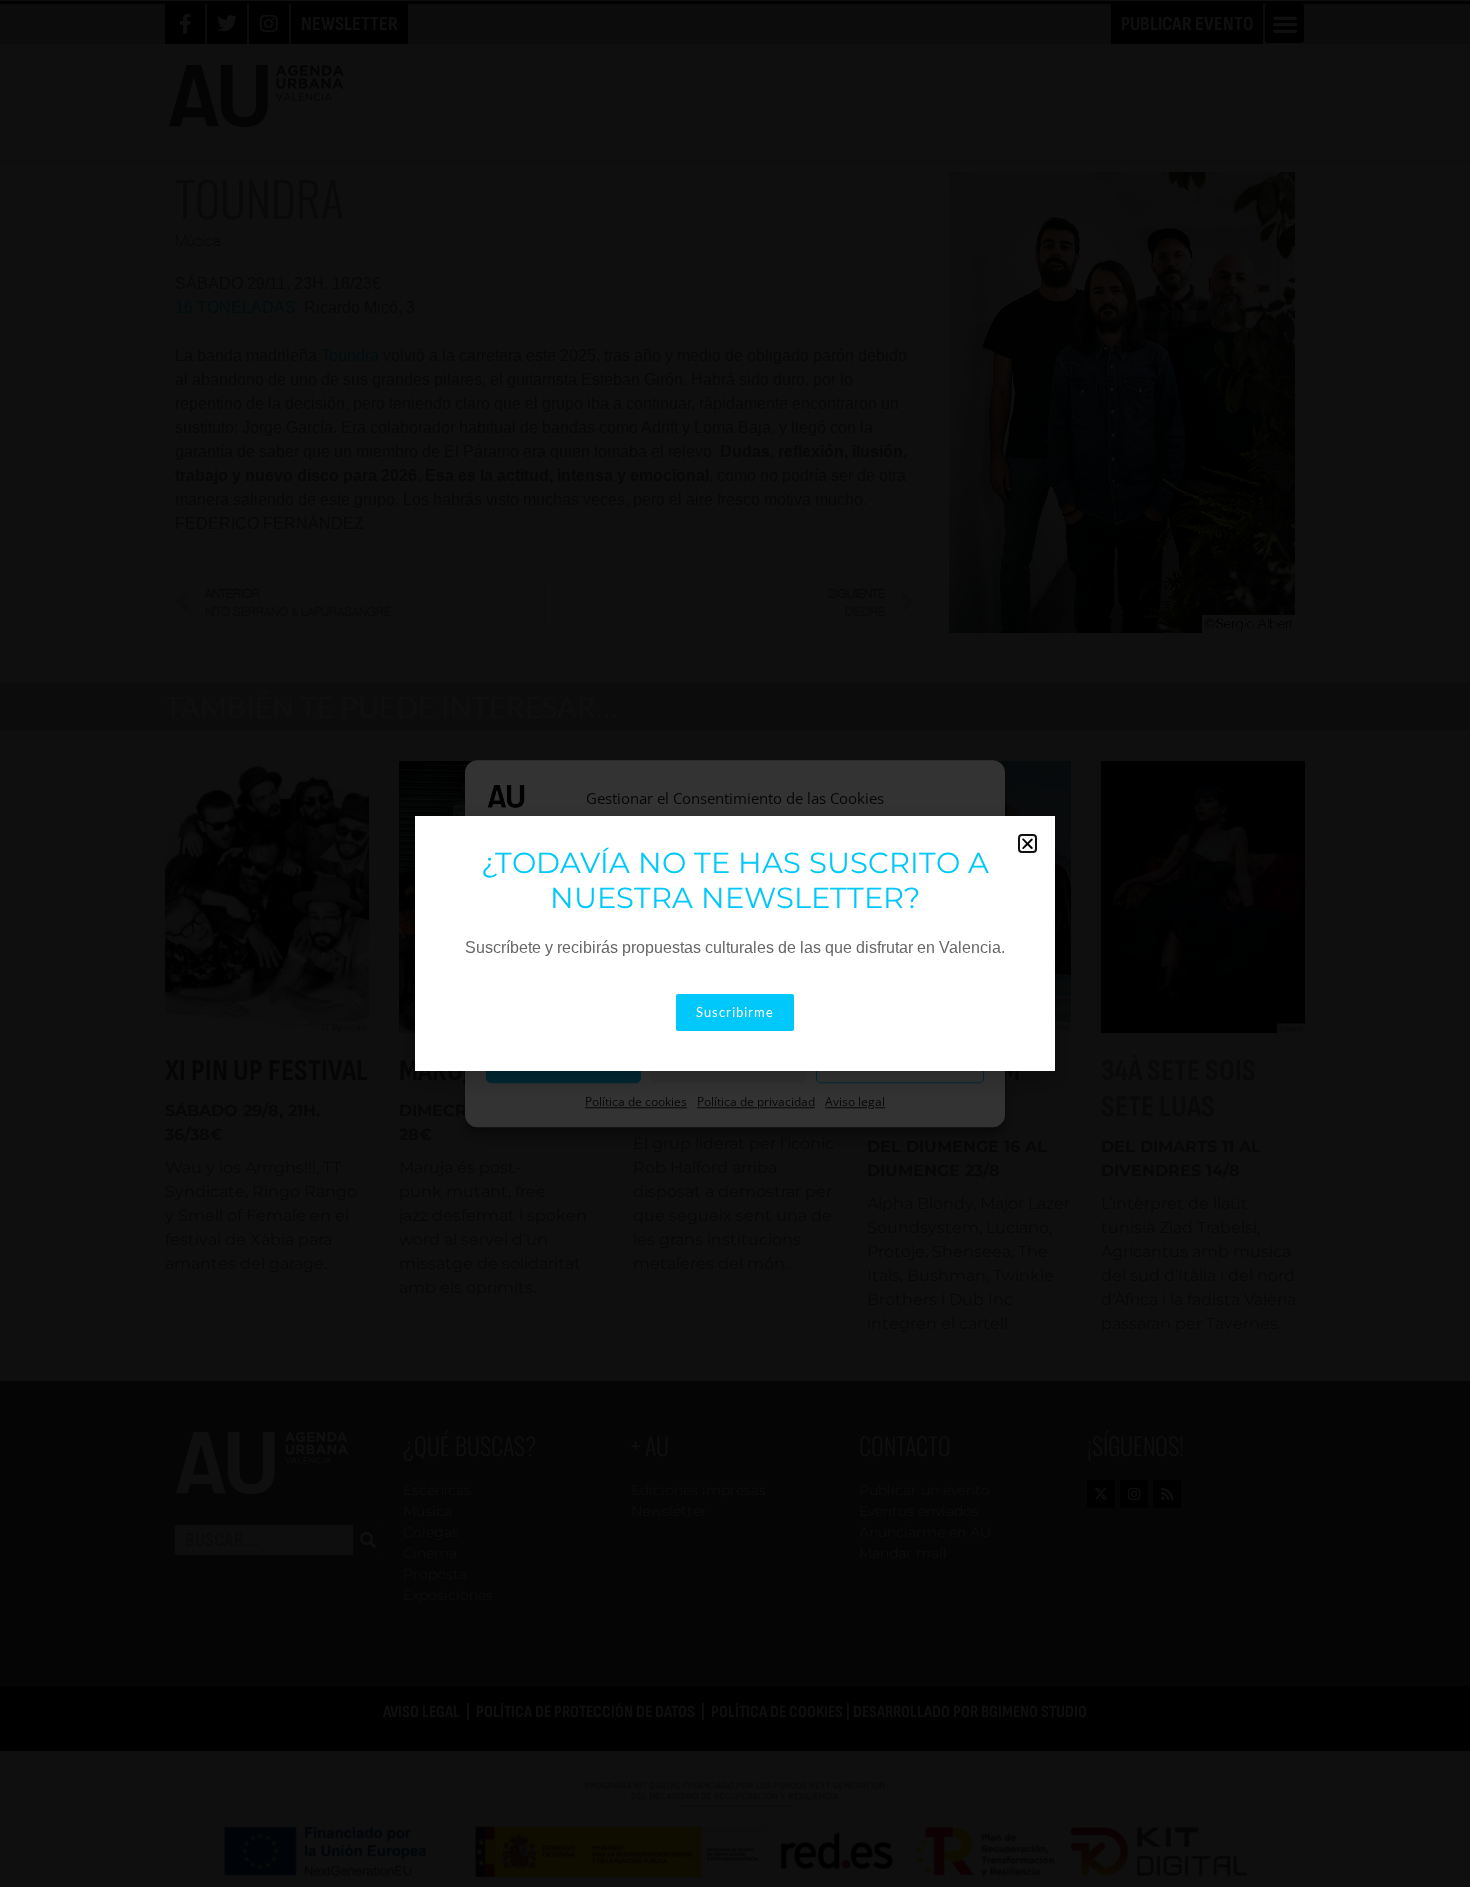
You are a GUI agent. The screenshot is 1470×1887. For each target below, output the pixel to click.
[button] (1027, 843)
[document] (735, 943)
